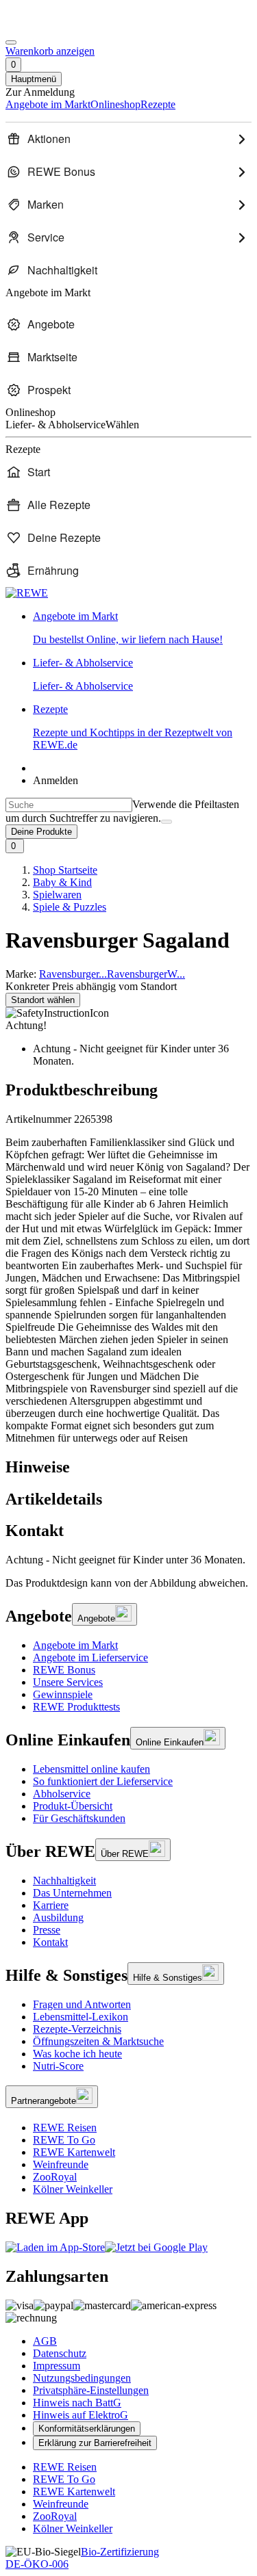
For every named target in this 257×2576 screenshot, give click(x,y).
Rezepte (133, 727)
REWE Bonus (64, 1670)
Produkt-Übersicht (73, 1806)
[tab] (128, 1467)
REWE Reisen (65, 2128)
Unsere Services (68, 1682)
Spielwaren (57, 895)
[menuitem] (128, 139)
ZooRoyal (55, 2177)
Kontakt (50, 1942)
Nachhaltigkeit (64, 1881)
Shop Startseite (65, 870)
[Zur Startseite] (52, 26)
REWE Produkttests (76, 1707)
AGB (45, 2341)
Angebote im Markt (75, 1645)
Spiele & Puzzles (70, 907)
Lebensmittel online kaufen (91, 1769)
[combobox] (69, 805)
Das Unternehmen (72, 1893)
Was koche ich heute (77, 2054)
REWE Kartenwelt (74, 2152)
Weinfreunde (61, 2164)
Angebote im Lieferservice (90, 1657)
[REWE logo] (27, 593)
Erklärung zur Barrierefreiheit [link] (95, 2443)
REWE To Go (64, 2140)
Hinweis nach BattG (77, 2403)
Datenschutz (60, 2353)
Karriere (51, 1905)
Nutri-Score (58, 2066)
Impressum (57, 2366)
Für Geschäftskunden (79, 1818)
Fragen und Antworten (82, 2004)
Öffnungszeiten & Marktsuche (98, 2041)
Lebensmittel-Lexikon (81, 2017)
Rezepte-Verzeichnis (77, 2029)
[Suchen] (167, 822)
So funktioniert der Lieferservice (103, 1781)
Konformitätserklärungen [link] (87, 2429)
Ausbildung (58, 1917)
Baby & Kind (62, 882)
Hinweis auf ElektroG (81, 2415)
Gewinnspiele (63, 1694)
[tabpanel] (128, 1560)
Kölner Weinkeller (73, 2189)
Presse (47, 1930)
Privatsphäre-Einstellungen (91, 2390)
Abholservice (62, 1794)
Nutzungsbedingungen (82, 2378)
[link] (142, 628)
